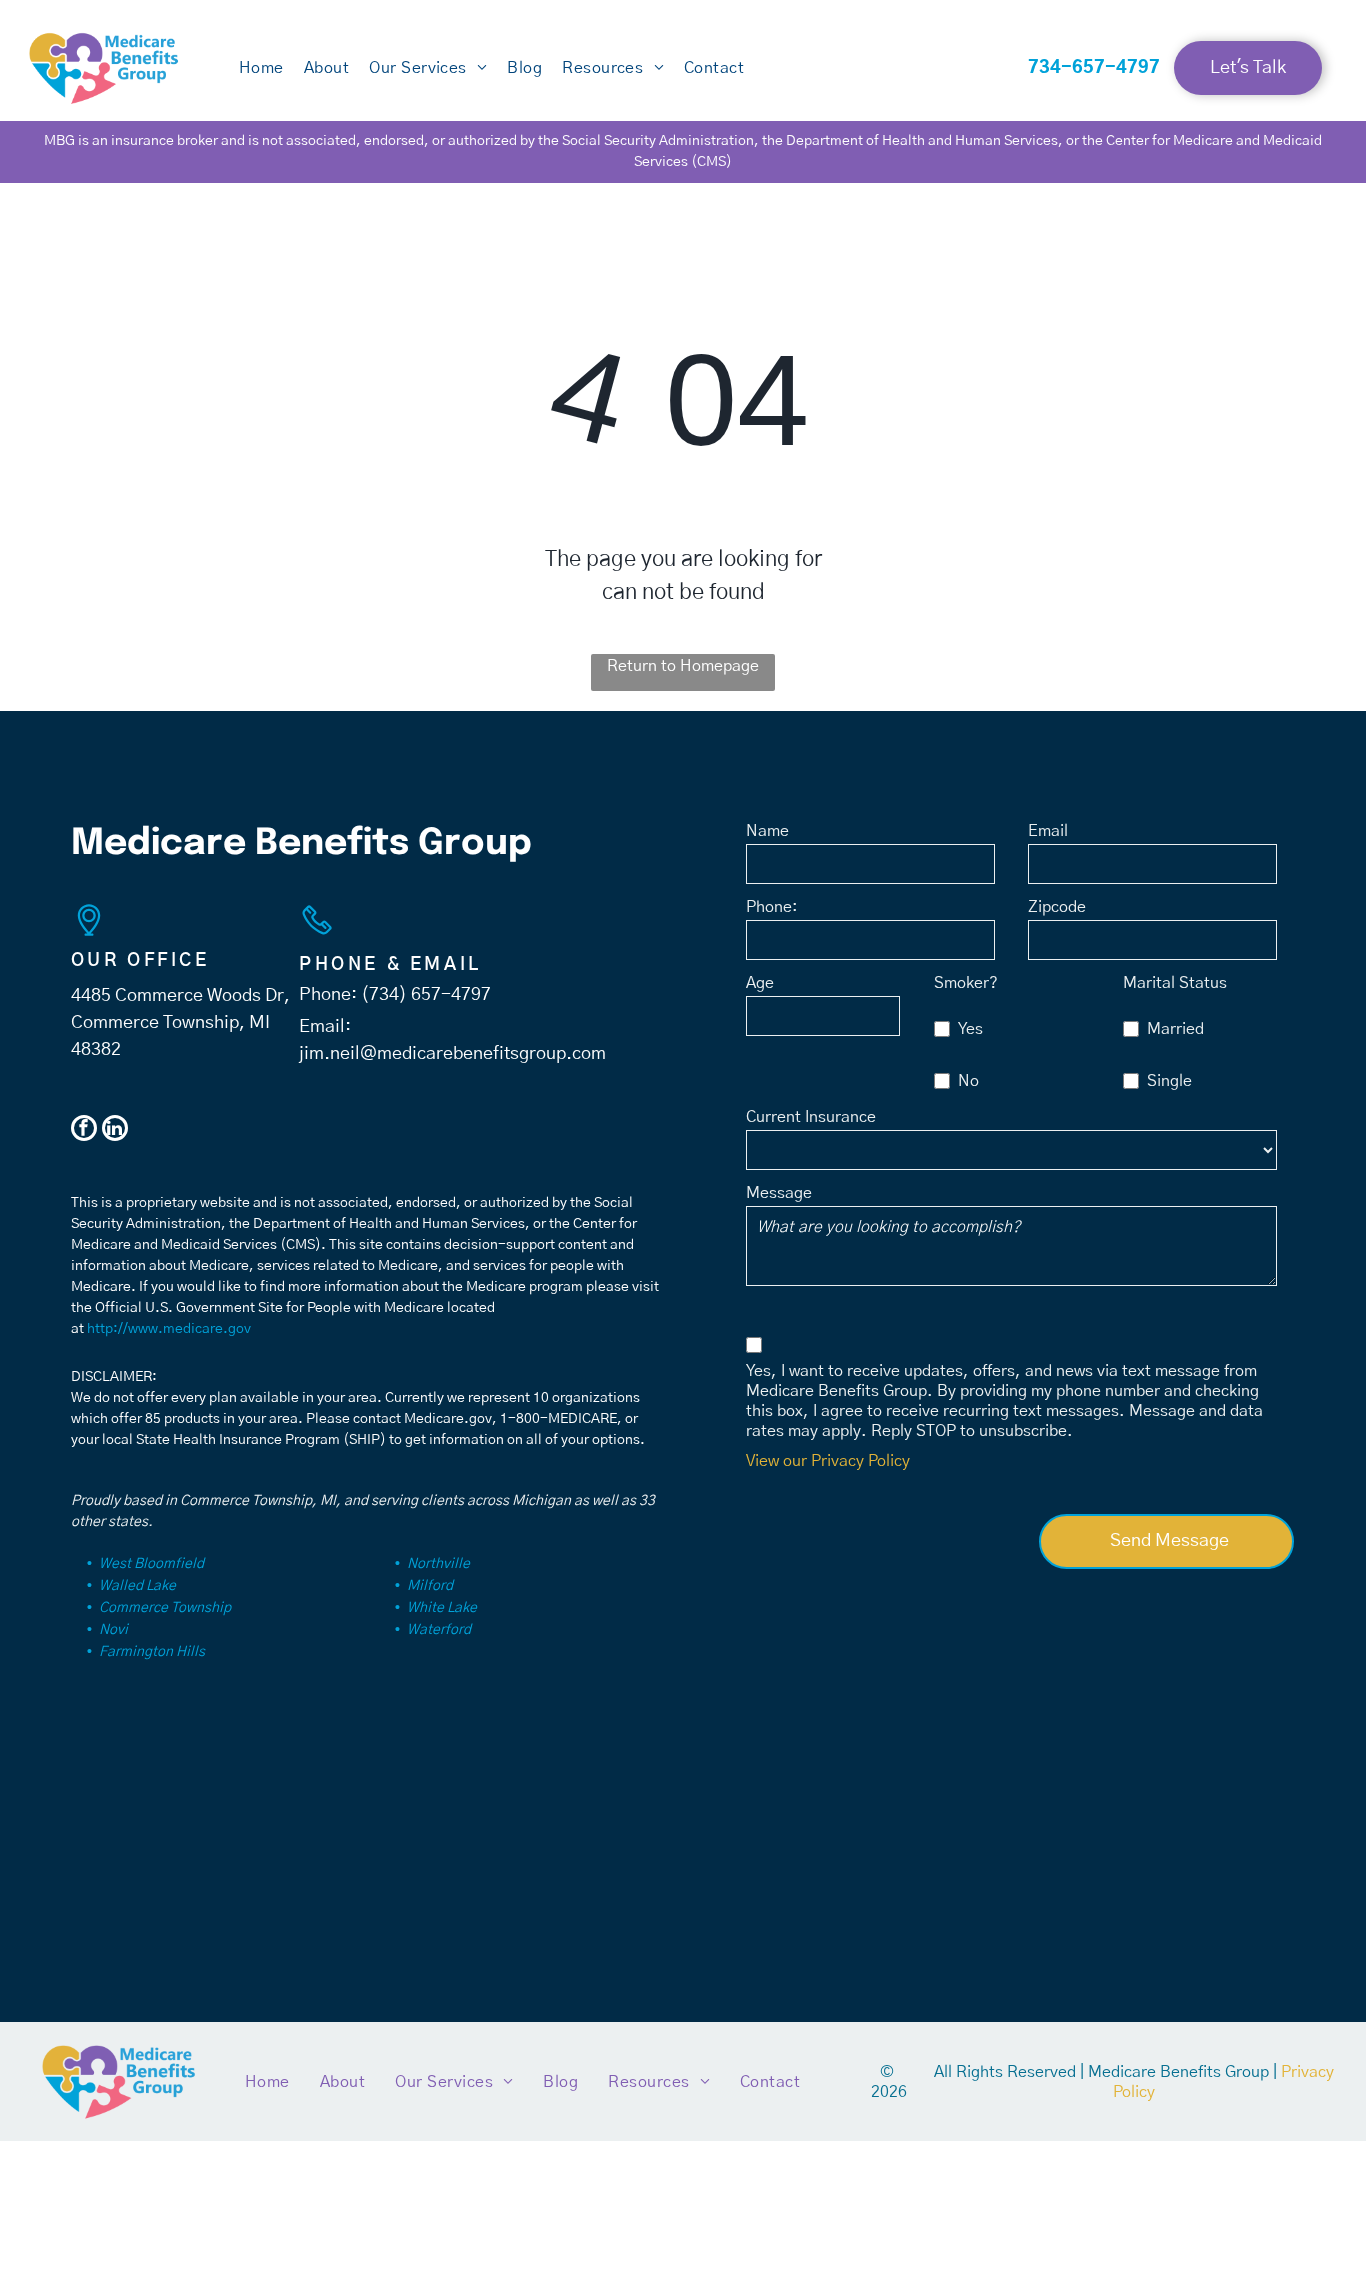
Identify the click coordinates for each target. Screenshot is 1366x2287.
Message (779, 1193)
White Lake (442, 1608)
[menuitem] (261, 68)
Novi (113, 1630)
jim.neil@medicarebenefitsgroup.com (452, 1054)
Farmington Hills (152, 1652)
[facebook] (84, 1130)
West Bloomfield (151, 1564)
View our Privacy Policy (828, 1461)
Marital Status (1175, 983)
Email (1048, 831)
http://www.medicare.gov (169, 1329)
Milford (430, 1586)
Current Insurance (811, 1117)
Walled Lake (137, 1586)
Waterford (439, 1630)
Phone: (772, 907)
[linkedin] (115, 1130)
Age (760, 983)
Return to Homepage (683, 666)
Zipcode (1057, 907)
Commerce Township (165, 1608)
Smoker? (966, 983)
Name (767, 831)
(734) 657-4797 (426, 995)
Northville (438, 1564)
